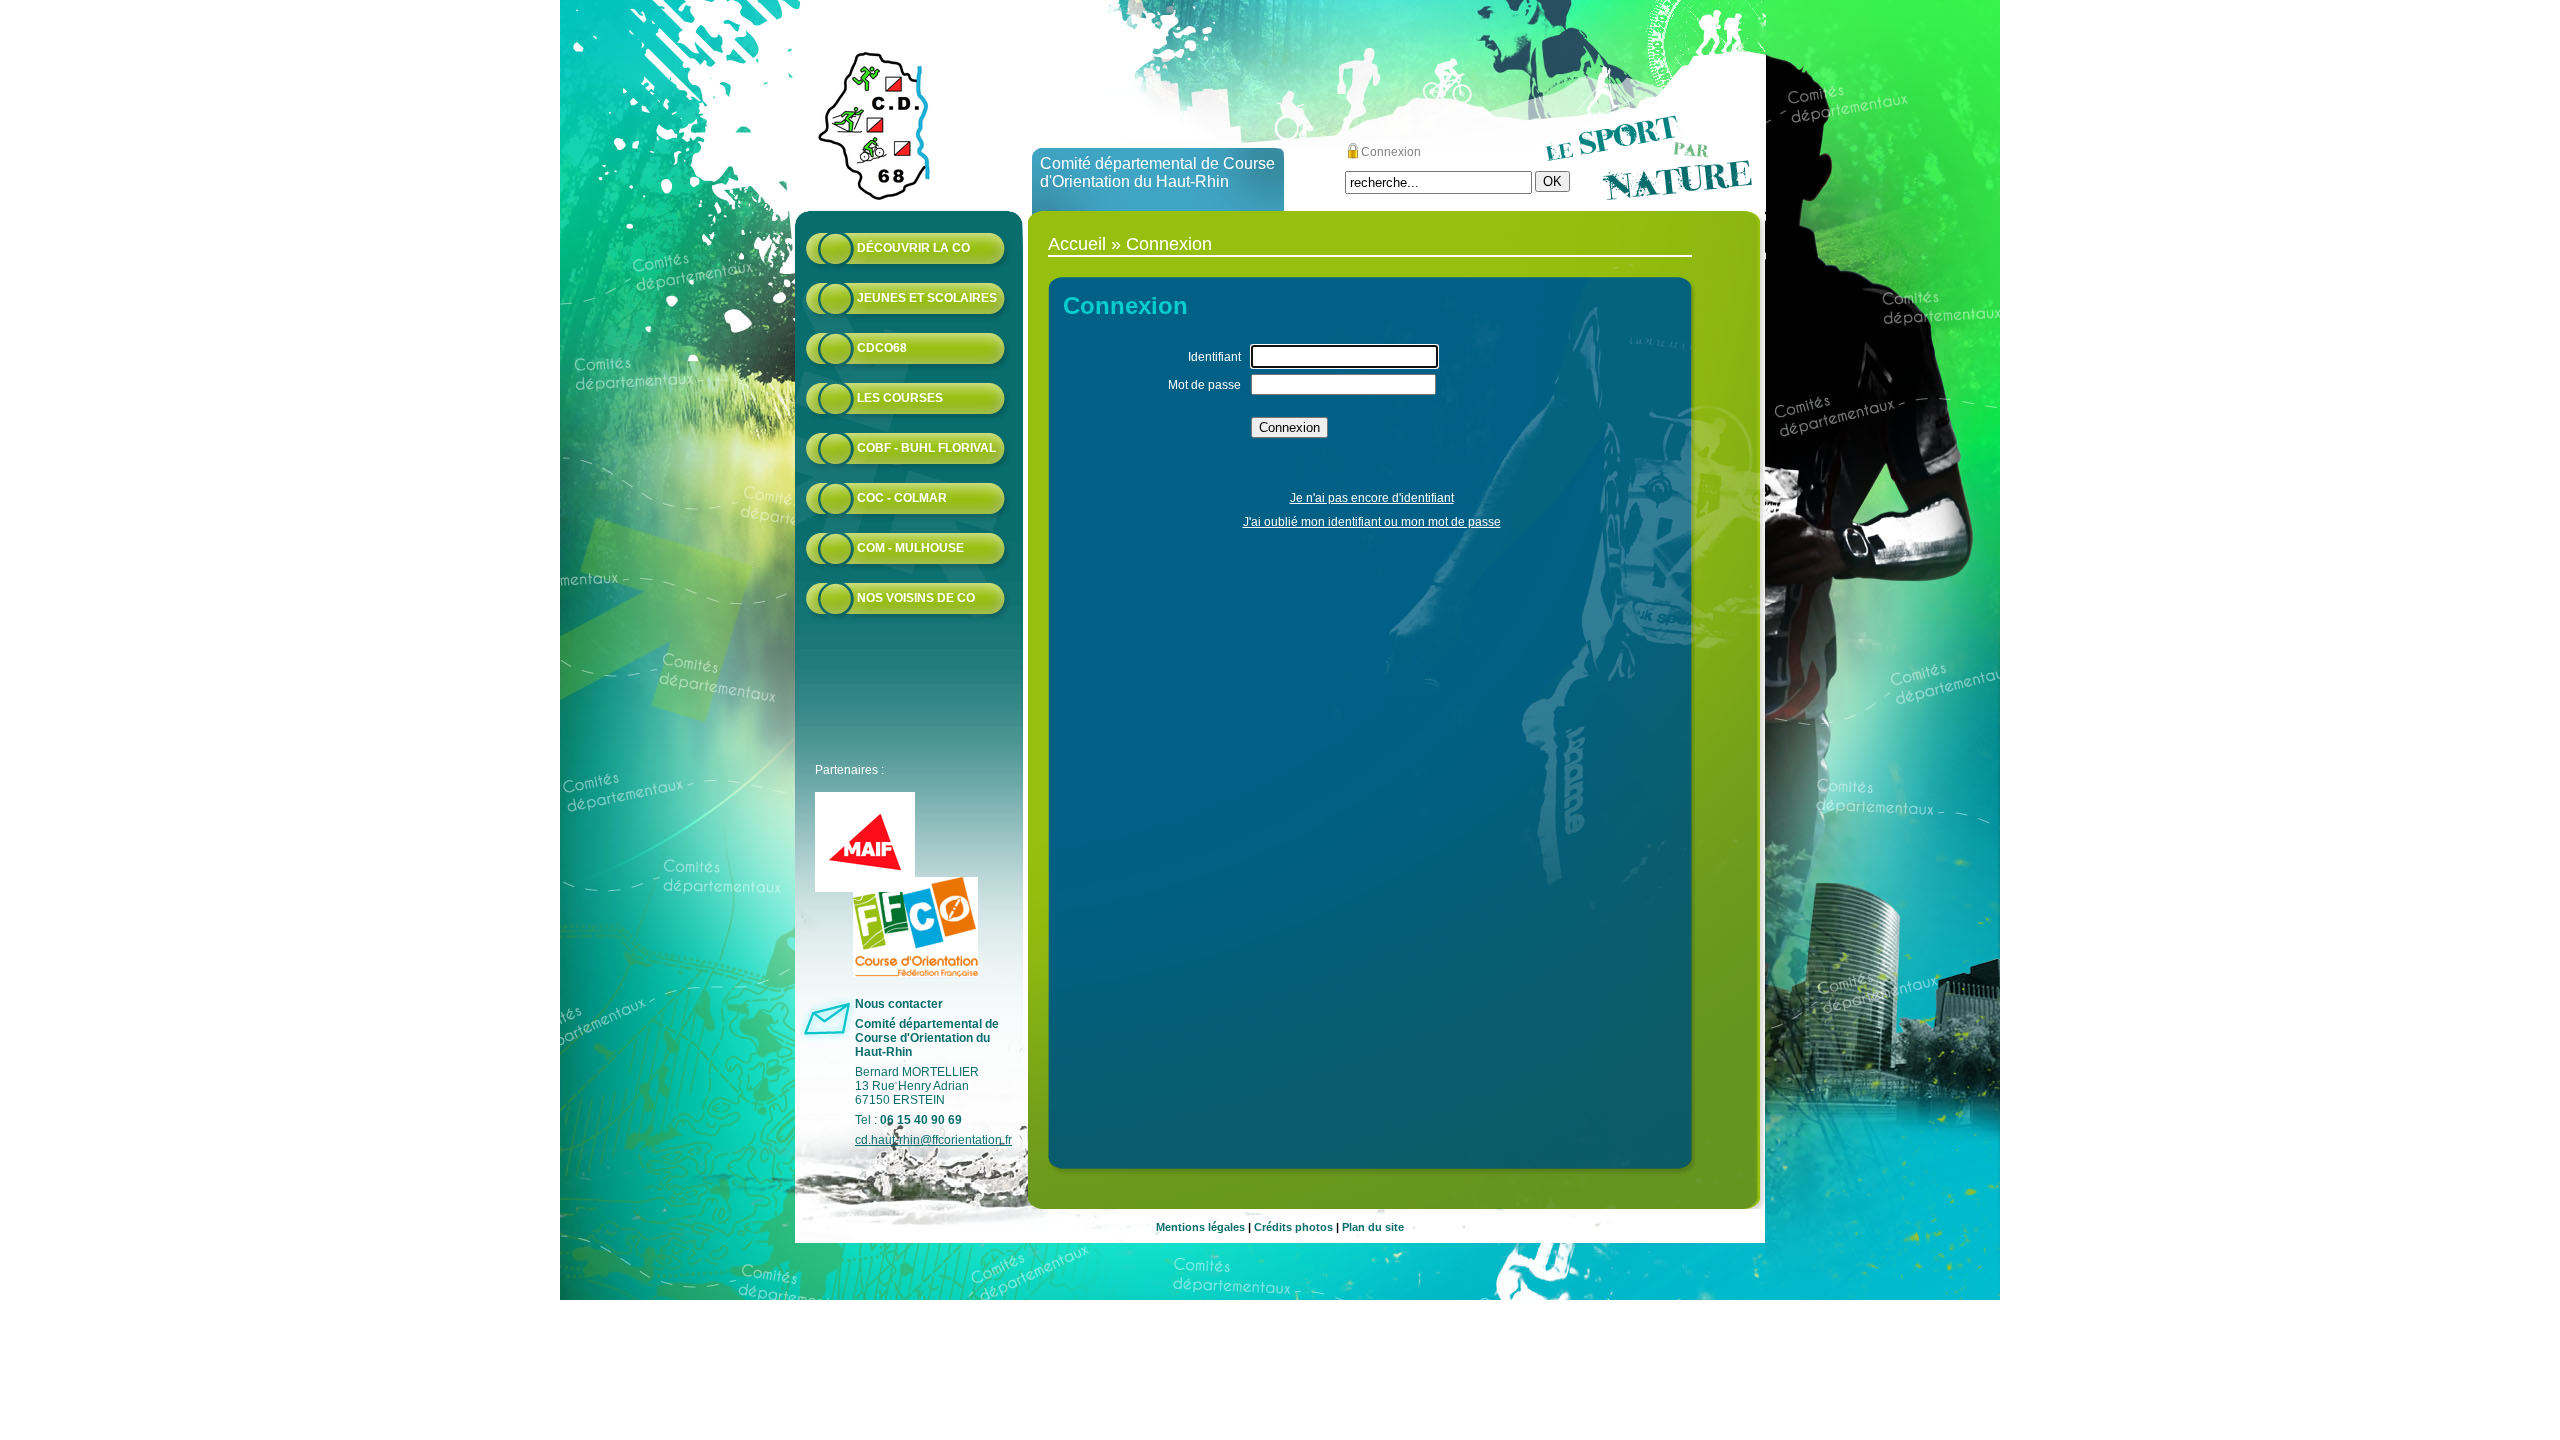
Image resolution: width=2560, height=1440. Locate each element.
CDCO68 (882, 348)
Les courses (900, 398)
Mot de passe (1204, 385)
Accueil (1077, 244)
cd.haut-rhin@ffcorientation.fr (933, 1140)
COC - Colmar (902, 498)
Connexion (1391, 152)
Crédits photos (1293, 1227)
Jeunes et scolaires (927, 298)
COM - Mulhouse (910, 548)
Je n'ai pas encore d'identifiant (1372, 498)
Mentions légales (1200, 1227)
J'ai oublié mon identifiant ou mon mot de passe (1372, 522)
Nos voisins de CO (916, 598)
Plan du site (1373, 1227)
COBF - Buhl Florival (926, 448)
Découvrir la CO (913, 248)
